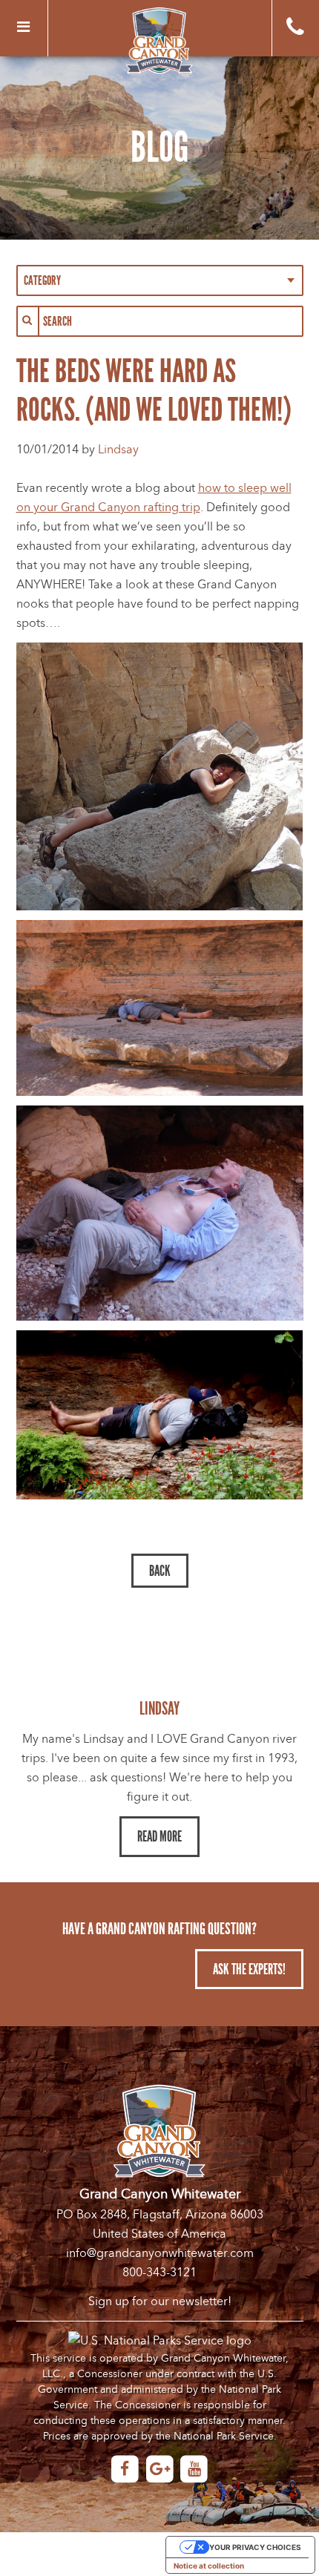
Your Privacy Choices (255, 2547)
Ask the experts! (249, 1969)
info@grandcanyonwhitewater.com (160, 2253)
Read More (159, 1836)
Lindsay (118, 450)
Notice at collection (209, 2566)
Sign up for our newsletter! (160, 2301)
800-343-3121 (159, 2273)
